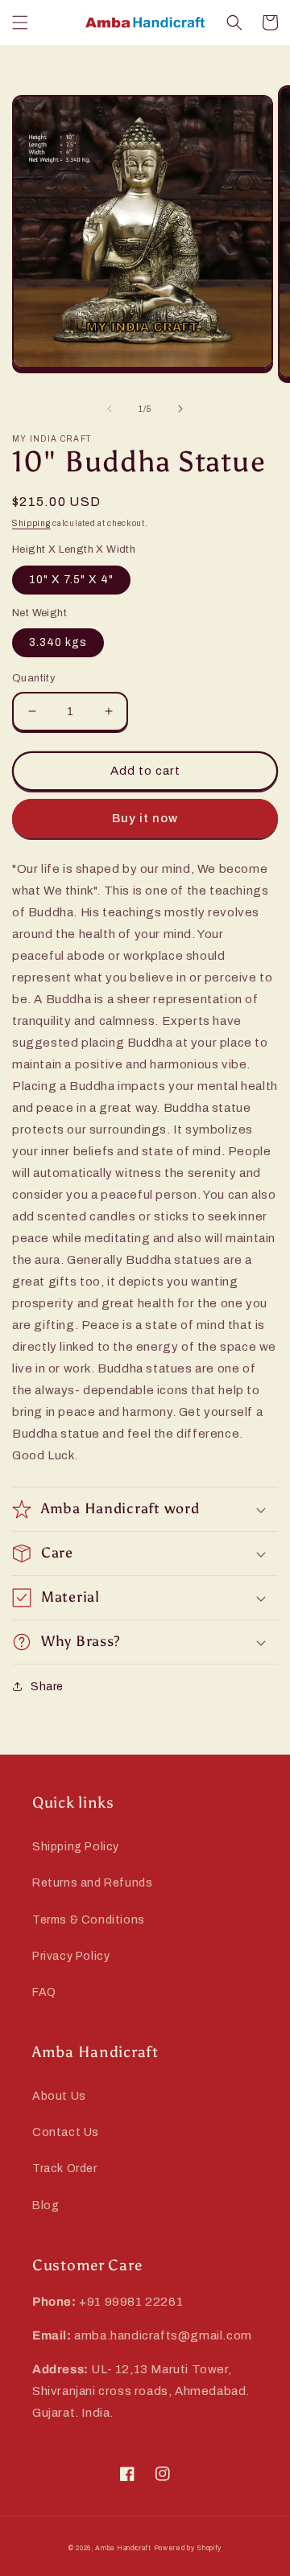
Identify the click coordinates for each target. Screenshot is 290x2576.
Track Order (65, 2169)
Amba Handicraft (123, 2548)
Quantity (34, 678)
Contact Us (66, 2132)
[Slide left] (110, 409)
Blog (46, 2206)
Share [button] (47, 1687)
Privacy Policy (71, 1956)
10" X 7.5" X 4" (71, 580)
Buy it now (145, 818)
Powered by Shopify (188, 2548)
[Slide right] (180, 409)
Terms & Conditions (89, 1920)
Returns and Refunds (92, 1883)
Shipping (31, 523)
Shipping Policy (76, 1847)
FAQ (44, 1992)
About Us (59, 2096)
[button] (20, 23)
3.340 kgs (58, 642)
